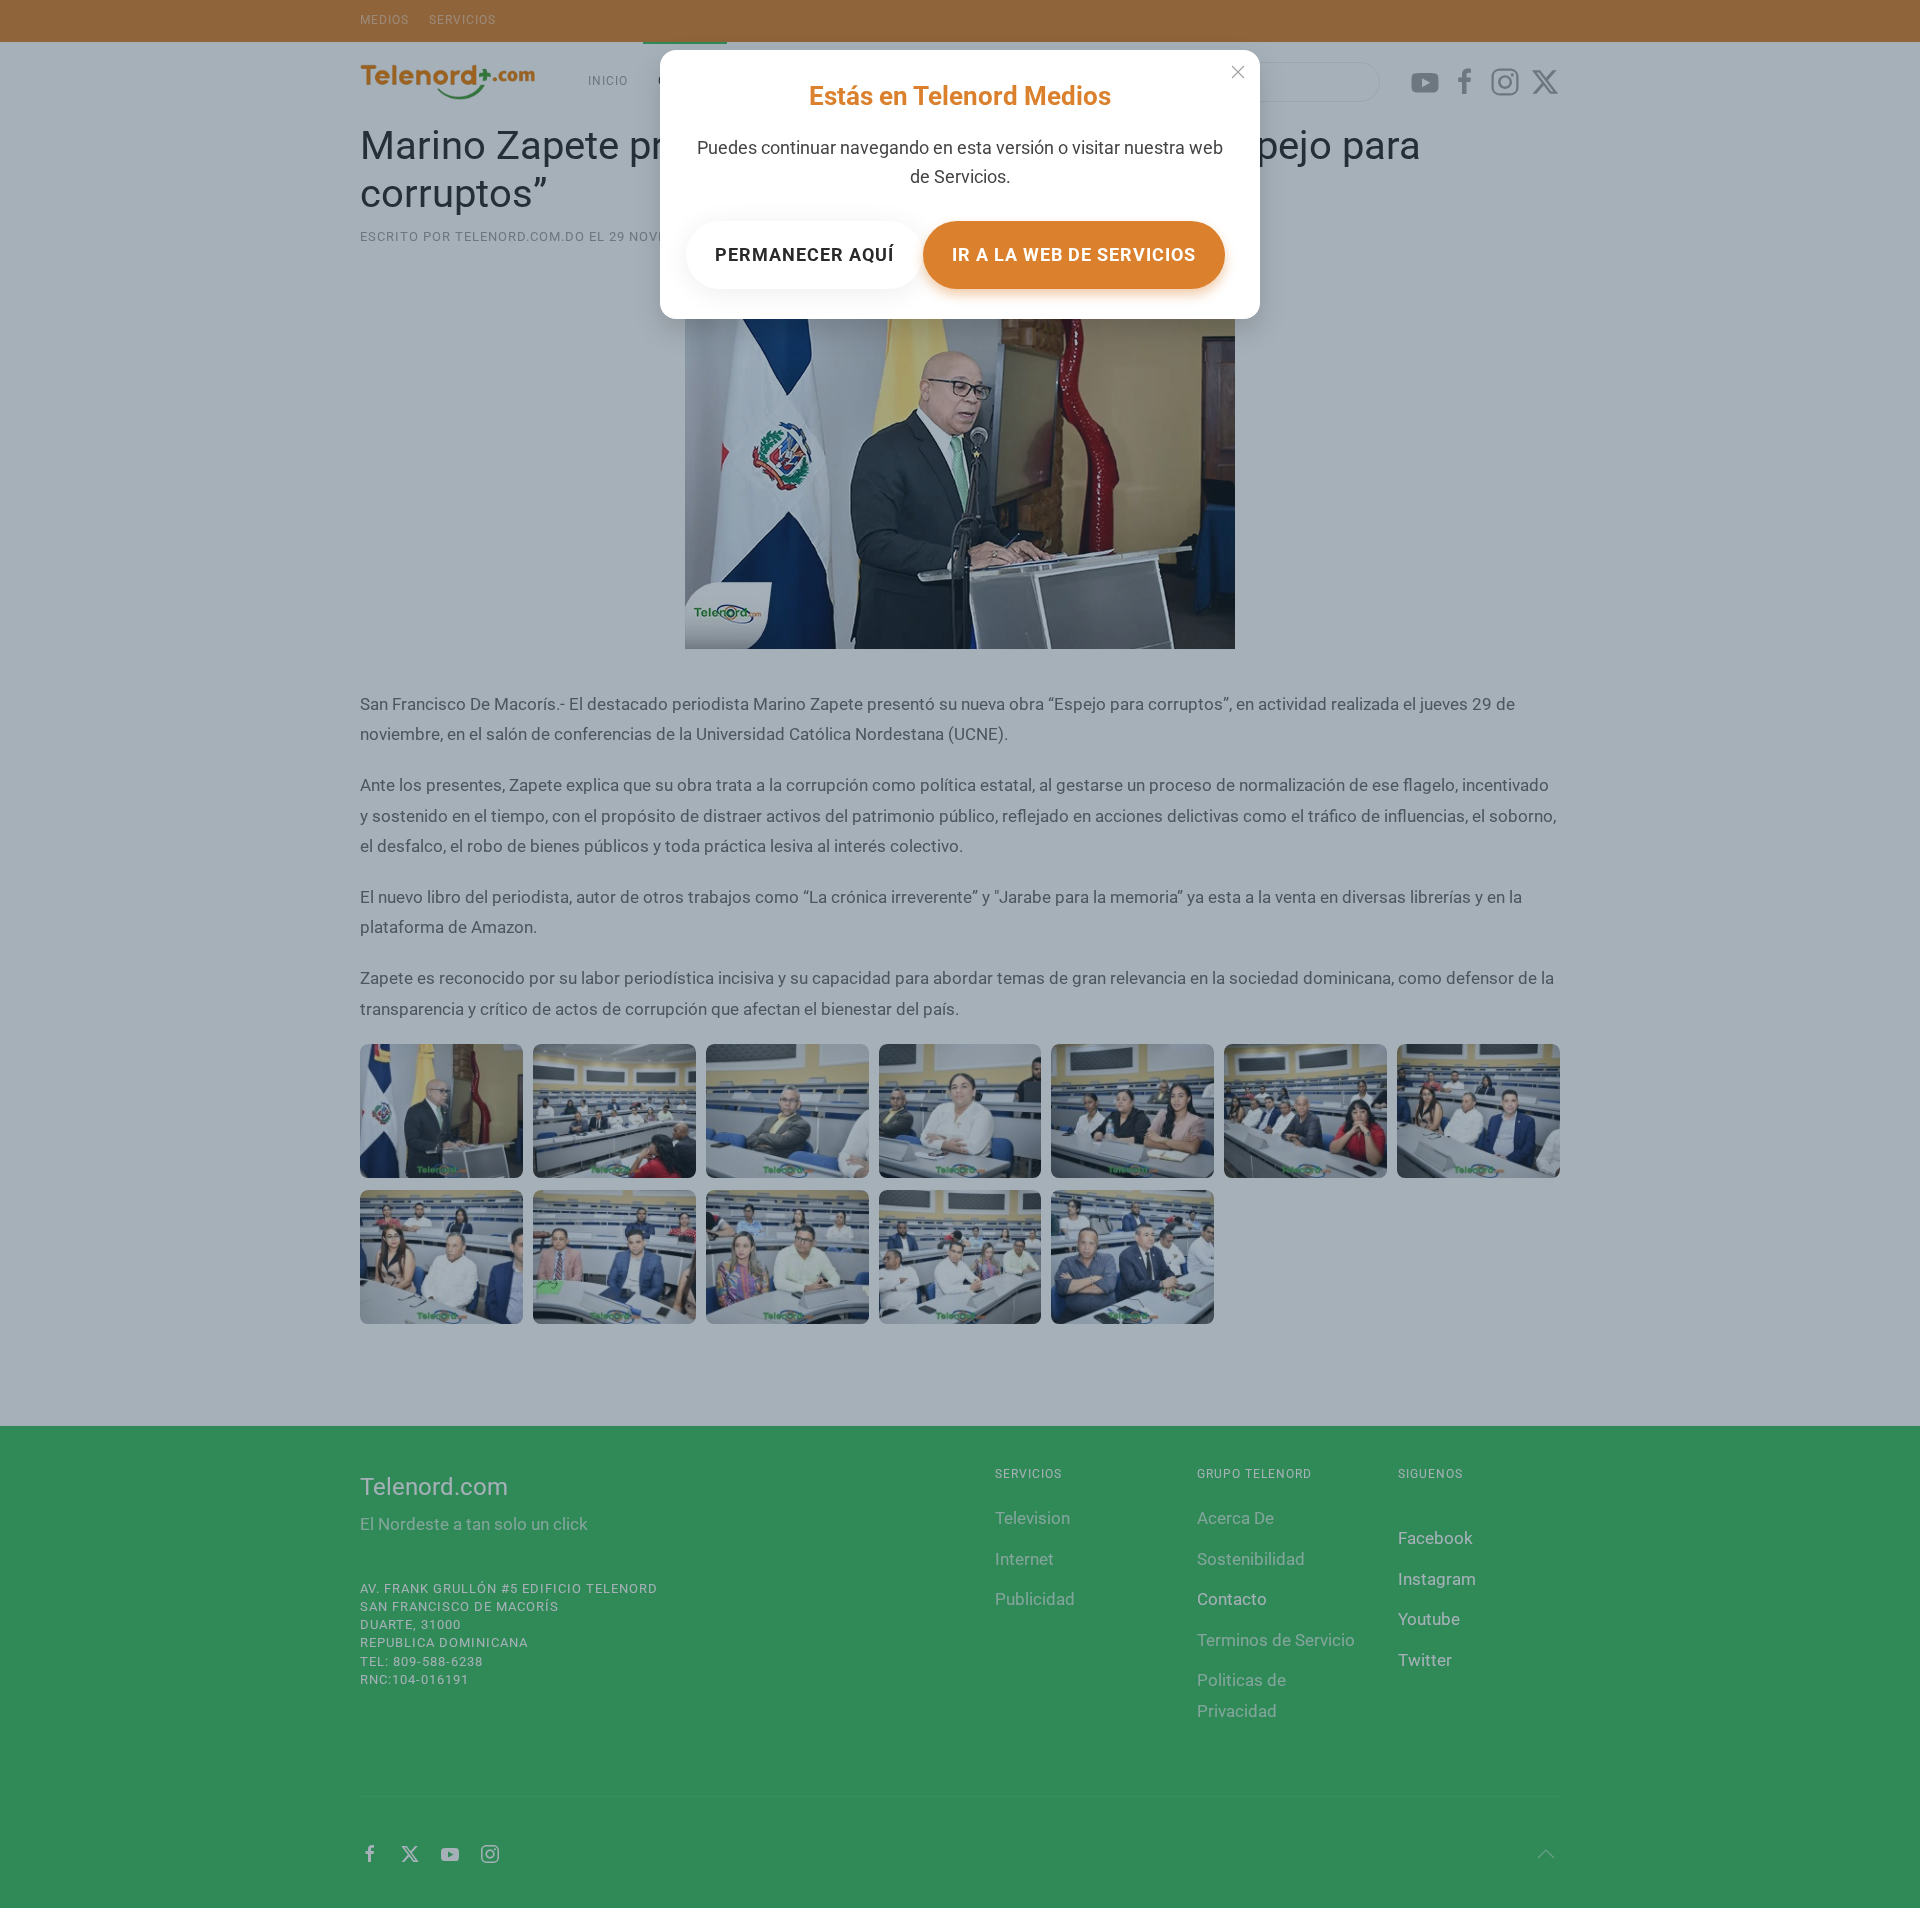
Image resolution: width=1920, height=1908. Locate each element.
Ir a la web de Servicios (1074, 254)
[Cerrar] (1238, 72)
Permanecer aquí (804, 254)
